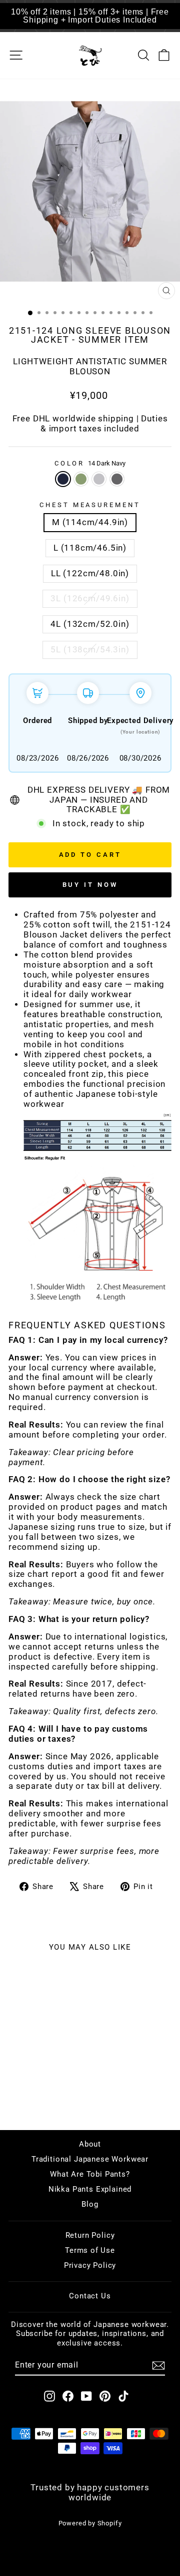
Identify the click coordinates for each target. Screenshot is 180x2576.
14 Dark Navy (63, 479)
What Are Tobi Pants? (90, 2174)
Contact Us (90, 2296)
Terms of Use (90, 2250)
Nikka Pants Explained (90, 2189)
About (90, 2144)
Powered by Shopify (90, 2523)
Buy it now (90, 885)
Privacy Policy (90, 2265)
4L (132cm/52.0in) (90, 624)
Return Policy (90, 2235)
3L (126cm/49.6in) (90, 599)
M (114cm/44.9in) (90, 522)
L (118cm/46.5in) (90, 548)
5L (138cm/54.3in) (90, 650)
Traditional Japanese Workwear (90, 2159)
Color (90, 463)
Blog (90, 2204)
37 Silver (99, 479)
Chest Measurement (90, 505)
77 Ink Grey (117, 479)
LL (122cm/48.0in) (90, 573)
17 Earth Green (81, 479)
